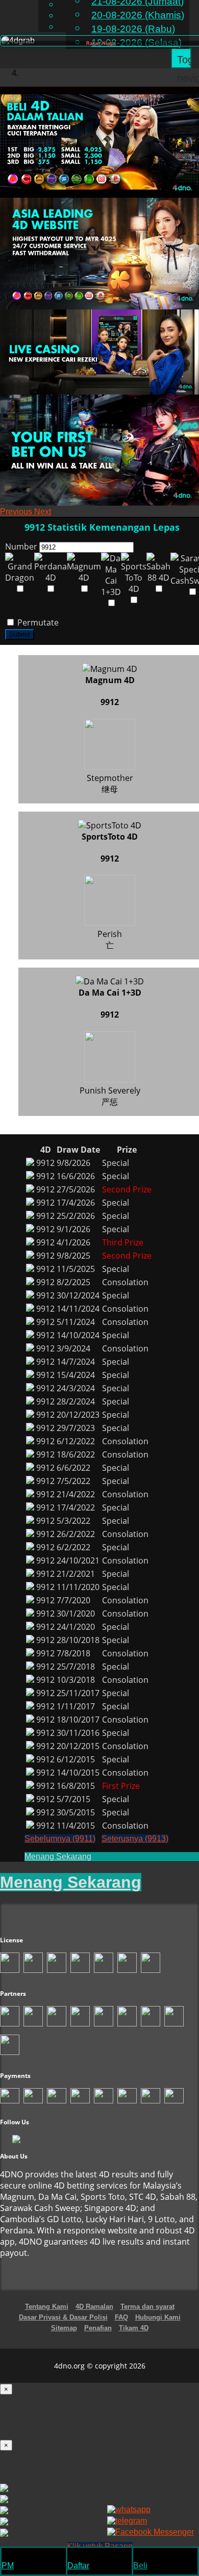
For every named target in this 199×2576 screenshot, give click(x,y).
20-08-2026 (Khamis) (138, 15)
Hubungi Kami (158, 2317)
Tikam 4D (134, 2328)
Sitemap (64, 2328)
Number (21, 547)
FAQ (121, 2317)
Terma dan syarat (147, 2307)
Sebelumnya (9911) (60, 1839)
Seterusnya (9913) (135, 1839)
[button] (17, 512)
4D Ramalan (94, 2307)
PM (8, 2566)
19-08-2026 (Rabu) (133, 29)
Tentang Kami (47, 2307)
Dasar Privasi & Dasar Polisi (63, 2317)
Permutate (37, 622)
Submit (20, 634)
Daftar (78, 2566)
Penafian (98, 2328)
